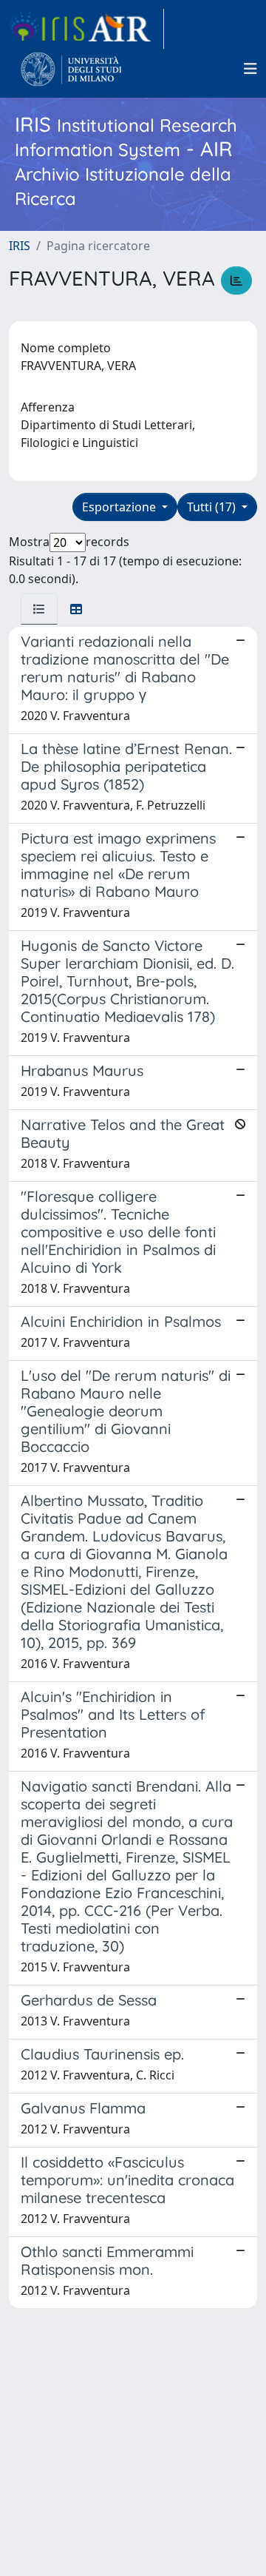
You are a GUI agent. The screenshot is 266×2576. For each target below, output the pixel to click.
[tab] (39, 609)
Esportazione (120, 507)
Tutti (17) (213, 507)
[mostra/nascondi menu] (250, 69)
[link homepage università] (71, 69)
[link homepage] (86, 29)
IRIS (20, 246)
